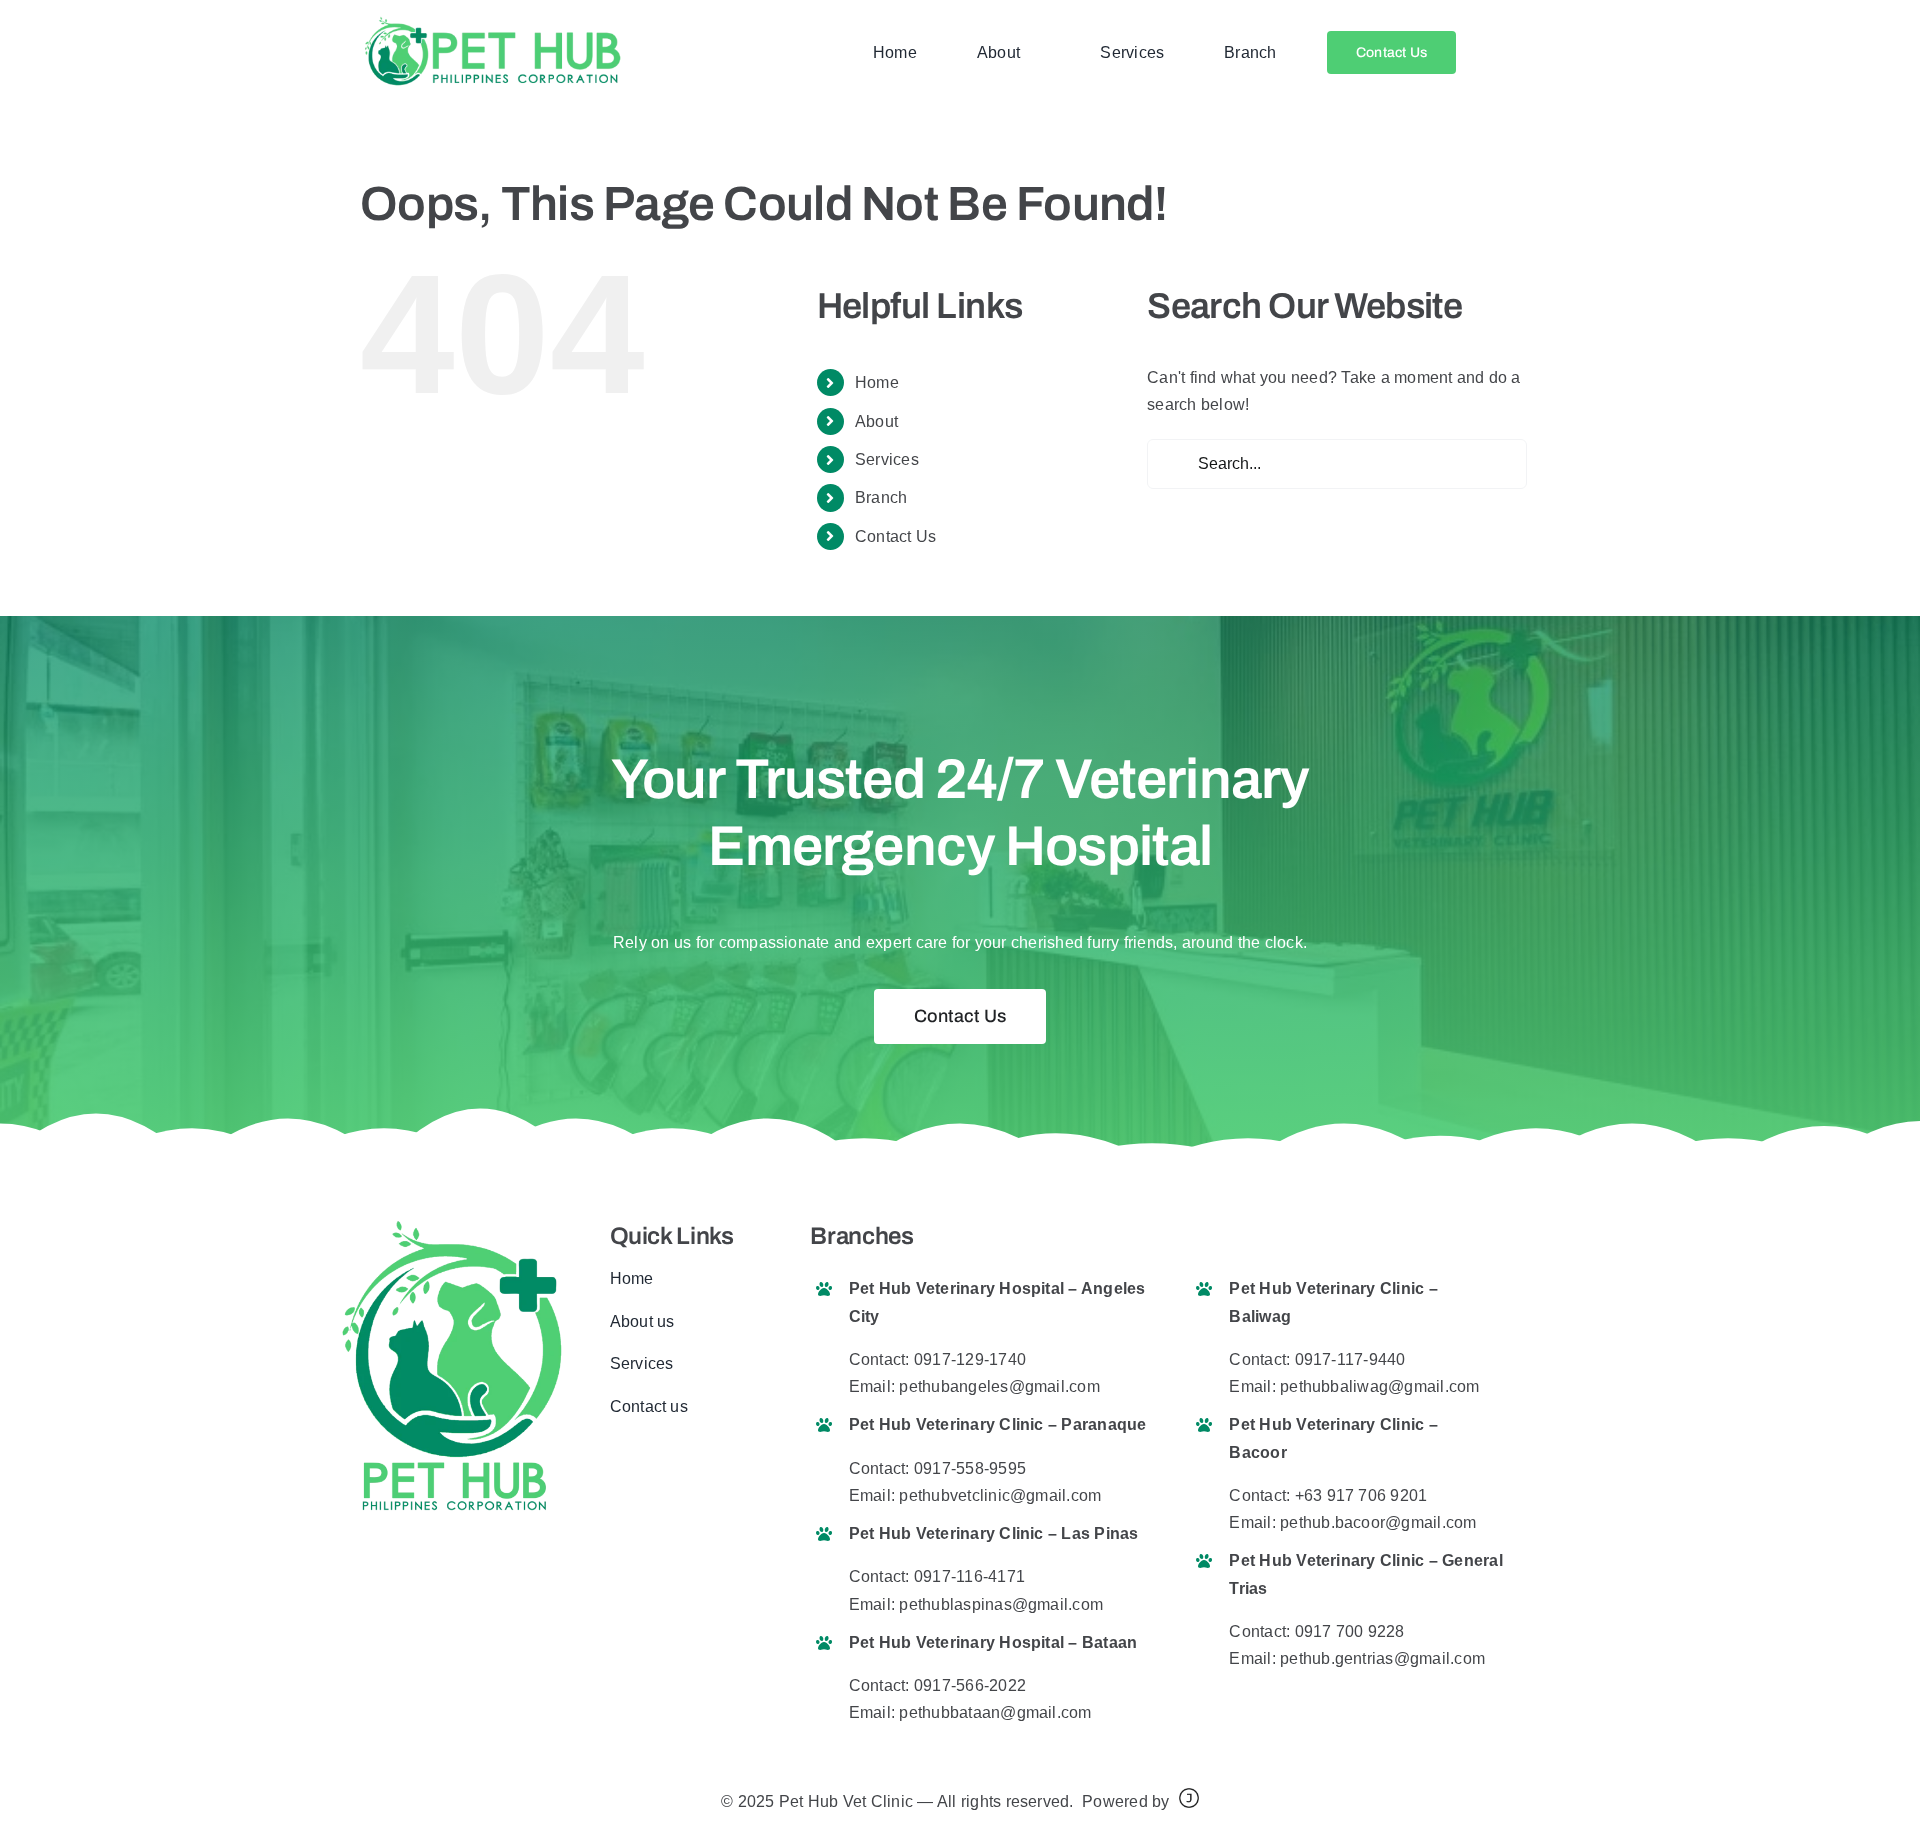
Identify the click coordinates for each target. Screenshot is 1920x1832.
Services (887, 459)
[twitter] (648, 1468)
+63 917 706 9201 (1361, 1495)
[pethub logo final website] (492, 22)
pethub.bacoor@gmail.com (1378, 1522)
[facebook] (616, 1468)
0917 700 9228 (1350, 1631)
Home (877, 382)
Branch (881, 497)
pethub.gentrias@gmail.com (1382, 1658)
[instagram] (680, 1468)
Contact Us (895, 536)
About (876, 421)
